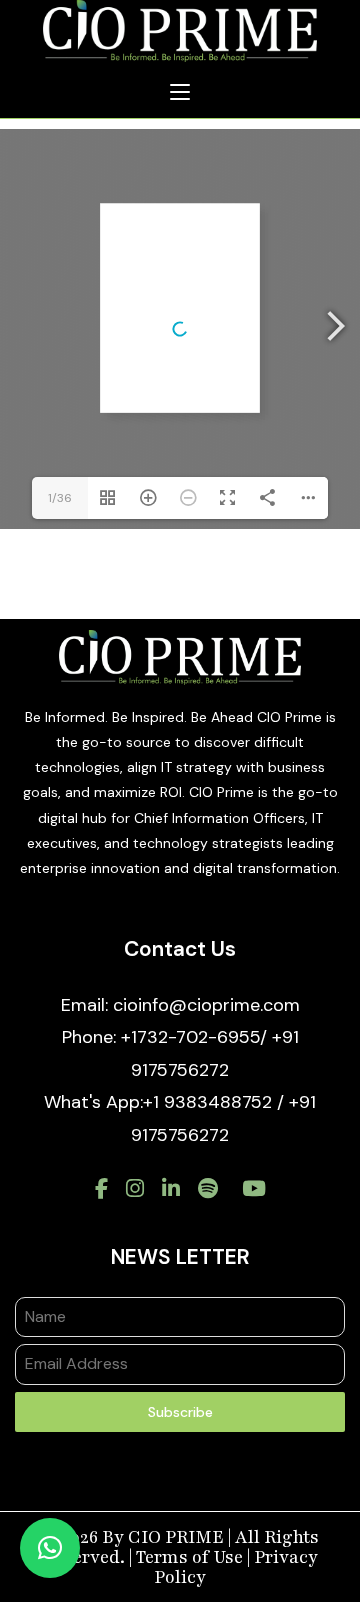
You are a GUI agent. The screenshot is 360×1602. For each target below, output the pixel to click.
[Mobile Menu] (180, 93)
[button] (50, 1548)
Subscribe (180, 1412)
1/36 (60, 498)
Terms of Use (189, 1557)
